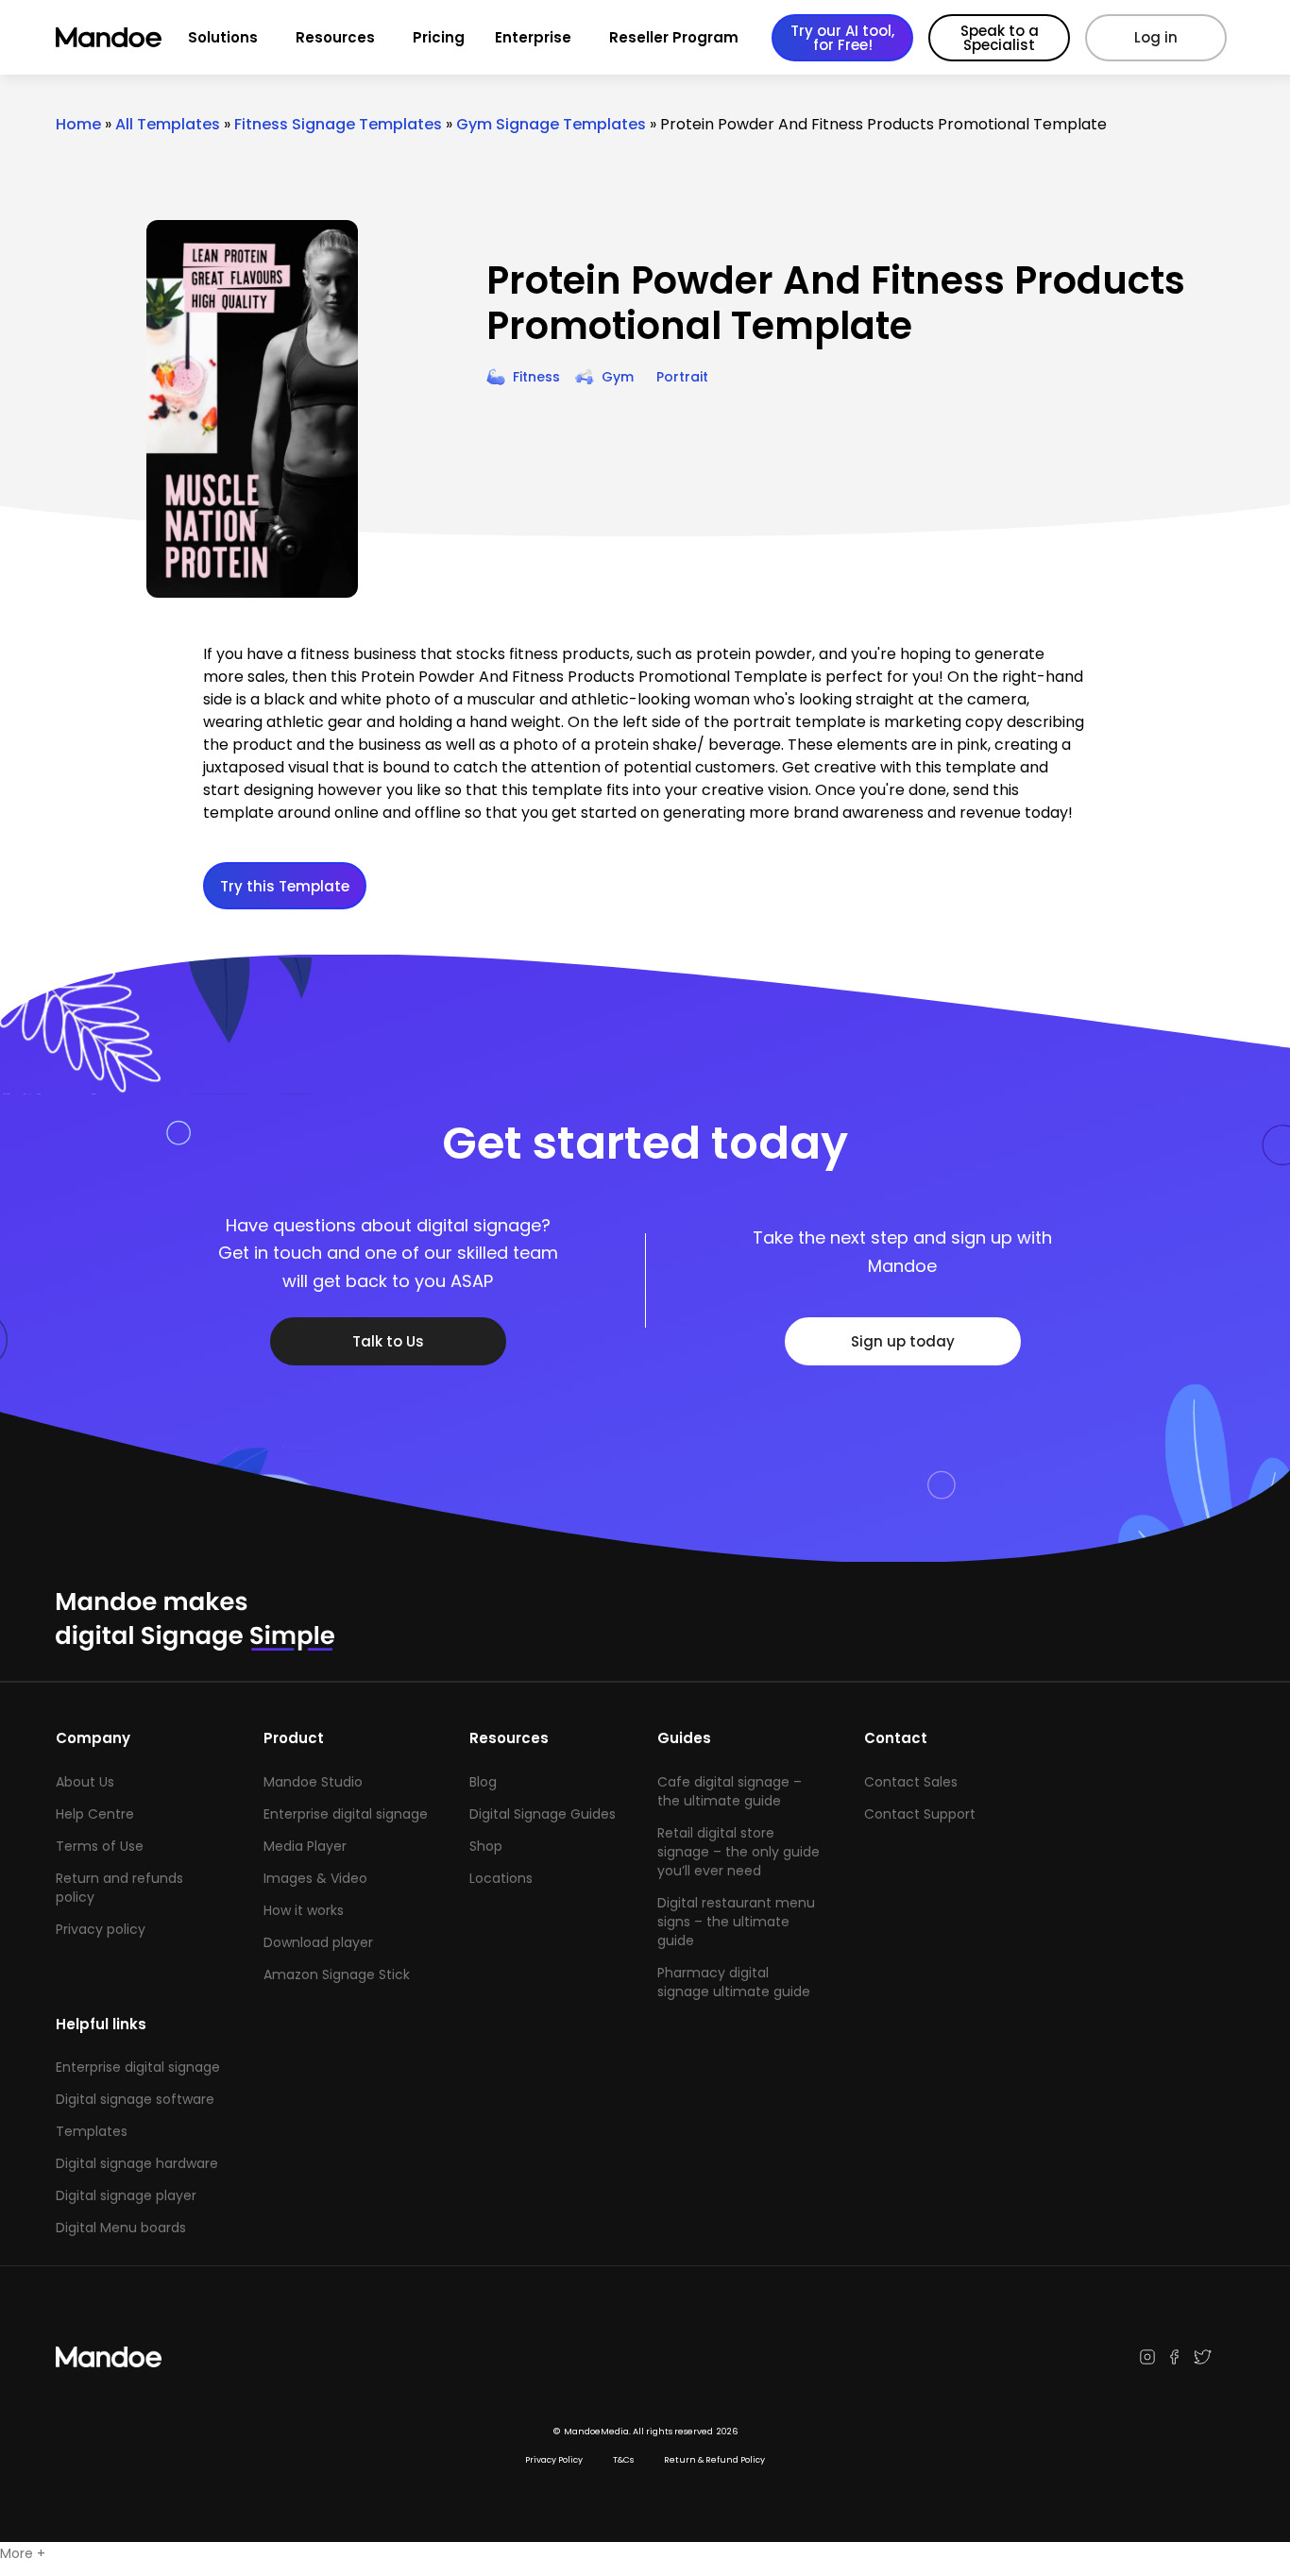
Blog (483, 1782)
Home (78, 124)
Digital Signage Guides (543, 1814)
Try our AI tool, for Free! (842, 38)
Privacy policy (101, 1929)
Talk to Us (388, 1341)
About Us (85, 1782)
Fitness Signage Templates (338, 124)
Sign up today (903, 1341)
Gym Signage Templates (551, 124)
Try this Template (285, 886)
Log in (1156, 37)
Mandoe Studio (313, 1782)
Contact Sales (911, 1782)
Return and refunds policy (119, 1888)
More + (23, 2553)
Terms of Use (100, 1846)
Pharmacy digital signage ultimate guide (734, 1982)
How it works (304, 1910)
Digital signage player (126, 2195)
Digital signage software (135, 2099)
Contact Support (920, 1814)
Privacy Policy (554, 2460)
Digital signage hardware (137, 2163)
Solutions (223, 37)
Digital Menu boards (121, 2228)
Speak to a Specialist (1000, 38)
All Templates (168, 124)
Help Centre (95, 1814)
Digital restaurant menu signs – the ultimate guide (736, 1922)
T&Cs (623, 2460)
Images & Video (315, 1878)
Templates (92, 2131)
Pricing (439, 37)
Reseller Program (674, 37)
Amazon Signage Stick (337, 1974)
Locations (501, 1878)
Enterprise (533, 37)
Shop (486, 1846)
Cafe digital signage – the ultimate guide (730, 1791)
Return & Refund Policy (714, 2460)
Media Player (305, 1846)
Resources (335, 37)
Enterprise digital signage (346, 1814)
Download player (318, 1942)
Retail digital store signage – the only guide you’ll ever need (738, 1852)
